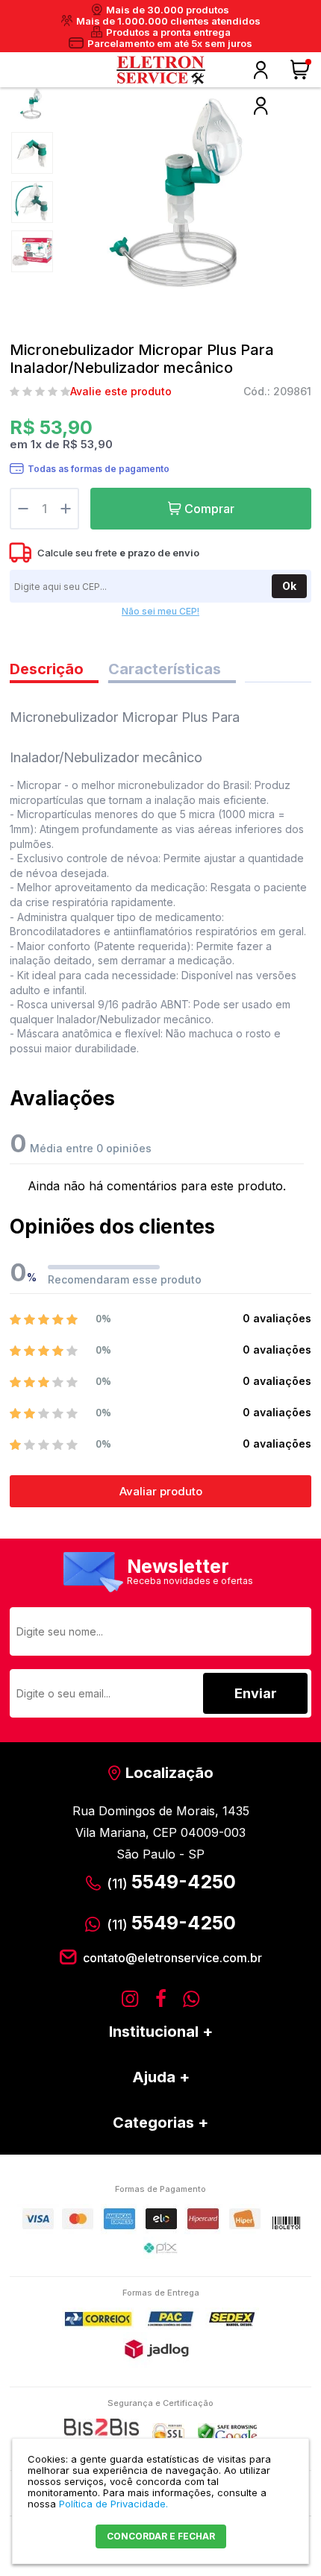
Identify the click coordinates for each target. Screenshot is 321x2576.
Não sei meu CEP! (160, 611)
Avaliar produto (161, 1491)
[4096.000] (32, 104)
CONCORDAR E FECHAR (161, 2536)
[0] (302, 70)
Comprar (209, 509)
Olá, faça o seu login (261, 70)
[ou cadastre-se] (261, 106)
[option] (32, 104)
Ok (289, 586)
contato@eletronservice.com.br (172, 1958)
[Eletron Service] (160, 70)
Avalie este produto (121, 392)
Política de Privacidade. (113, 2504)
